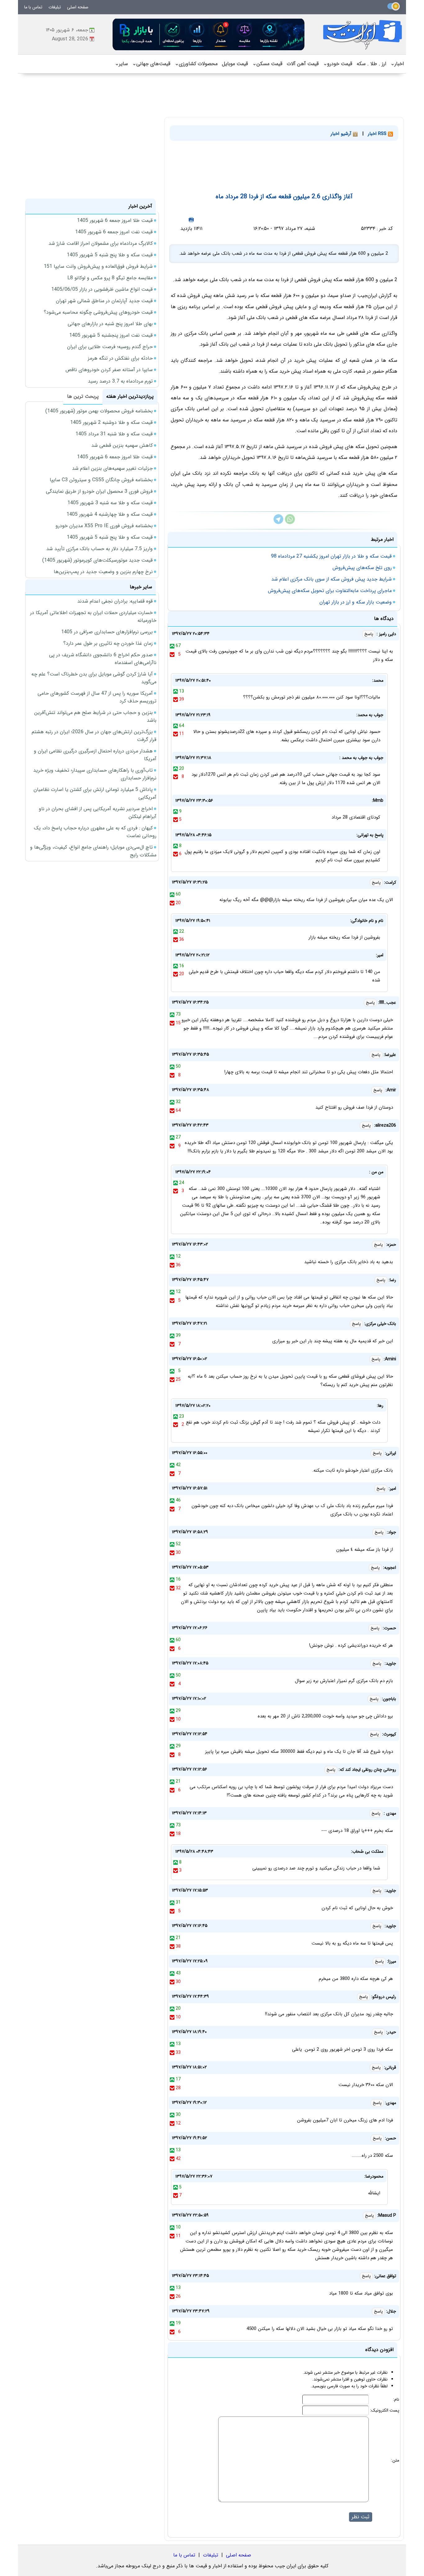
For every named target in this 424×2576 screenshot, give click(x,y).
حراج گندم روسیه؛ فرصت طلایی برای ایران (110, 347)
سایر (121, 64)
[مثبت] (172, 646)
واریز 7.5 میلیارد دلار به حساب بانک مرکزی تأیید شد (99, 549)
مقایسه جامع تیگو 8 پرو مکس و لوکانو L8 (110, 278)
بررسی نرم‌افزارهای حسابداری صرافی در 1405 (107, 632)
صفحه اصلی (78, 7)
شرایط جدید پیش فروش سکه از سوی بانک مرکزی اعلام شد (332, 579)
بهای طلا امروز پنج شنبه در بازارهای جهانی (110, 324)
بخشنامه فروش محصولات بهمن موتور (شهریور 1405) (99, 411)
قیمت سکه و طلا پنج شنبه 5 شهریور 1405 (110, 255)
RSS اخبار (378, 134)
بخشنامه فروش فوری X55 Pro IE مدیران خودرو (104, 526)
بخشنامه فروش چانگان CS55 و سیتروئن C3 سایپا (101, 480)
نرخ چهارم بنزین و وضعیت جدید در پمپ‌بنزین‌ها (103, 572)
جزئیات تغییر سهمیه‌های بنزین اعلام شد (112, 468)
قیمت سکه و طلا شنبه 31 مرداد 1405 (114, 434)
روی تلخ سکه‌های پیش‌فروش (362, 568)
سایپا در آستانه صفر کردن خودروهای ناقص (109, 370)
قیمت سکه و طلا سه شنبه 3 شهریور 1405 (110, 503)
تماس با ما (33, 7)
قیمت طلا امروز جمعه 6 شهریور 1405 (115, 220)
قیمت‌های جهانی (151, 64)
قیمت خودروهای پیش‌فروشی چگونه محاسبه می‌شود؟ (98, 312)
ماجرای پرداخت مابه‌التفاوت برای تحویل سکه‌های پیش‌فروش (330, 591)
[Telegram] (278, 523)
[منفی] (172, 654)
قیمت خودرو (338, 64)
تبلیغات (55, 7)
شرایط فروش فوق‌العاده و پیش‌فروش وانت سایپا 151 (98, 266)
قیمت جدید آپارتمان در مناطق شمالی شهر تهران (104, 301)
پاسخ (369, 634)
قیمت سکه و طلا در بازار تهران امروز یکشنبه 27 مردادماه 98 (331, 556)
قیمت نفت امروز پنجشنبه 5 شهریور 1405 (111, 335)
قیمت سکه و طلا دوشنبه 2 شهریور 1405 (111, 422)
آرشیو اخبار (342, 134)
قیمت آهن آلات (303, 64)
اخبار (397, 64)
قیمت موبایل (235, 64)
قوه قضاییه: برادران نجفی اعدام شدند (115, 601)
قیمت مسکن (267, 64)
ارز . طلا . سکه (371, 64)
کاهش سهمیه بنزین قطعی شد (122, 445)
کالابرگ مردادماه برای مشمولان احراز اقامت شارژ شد (101, 243)
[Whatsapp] (290, 523)
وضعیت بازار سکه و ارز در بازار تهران (356, 602)
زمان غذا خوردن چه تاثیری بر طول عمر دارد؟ (108, 643)
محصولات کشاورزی (196, 64)
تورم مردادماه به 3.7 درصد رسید (120, 381)
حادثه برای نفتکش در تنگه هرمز (120, 358)
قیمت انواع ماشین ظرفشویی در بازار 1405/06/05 (102, 289)
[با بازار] (209, 34)
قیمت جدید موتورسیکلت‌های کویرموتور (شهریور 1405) (97, 560)
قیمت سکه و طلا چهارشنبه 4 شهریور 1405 (110, 514)
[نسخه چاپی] (191, 220)
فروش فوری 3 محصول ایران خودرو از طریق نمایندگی (99, 491)
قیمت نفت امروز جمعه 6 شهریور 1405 (114, 232)
